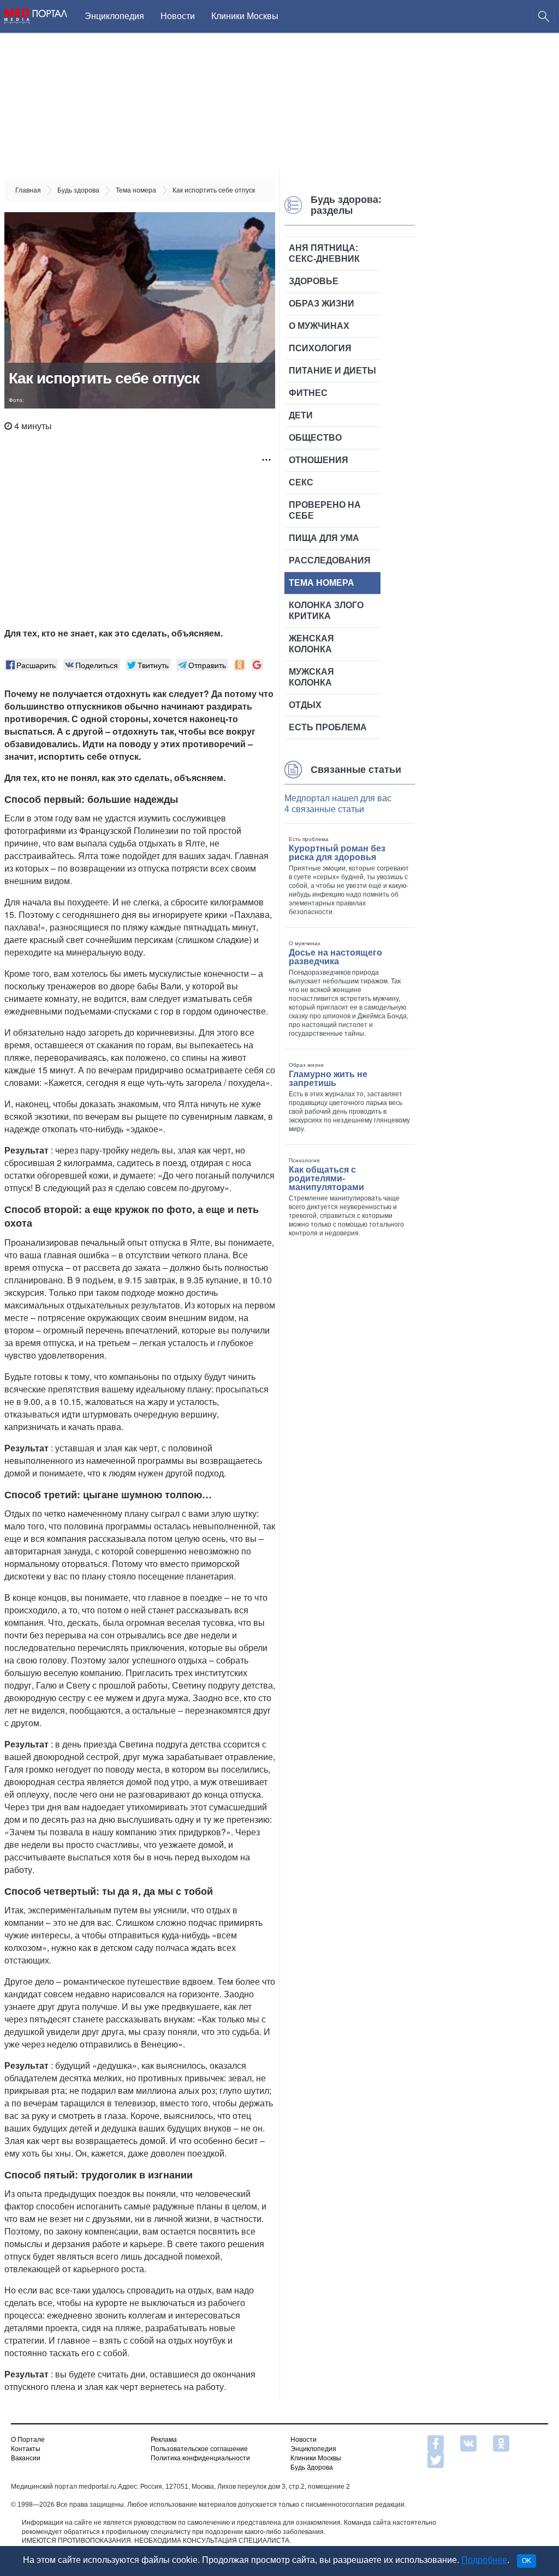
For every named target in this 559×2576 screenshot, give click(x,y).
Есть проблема (328, 727)
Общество (315, 438)
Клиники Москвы (245, 16)
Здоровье (314, 281)
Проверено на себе (325, 510)
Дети (301, 415)
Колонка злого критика (326, 611)
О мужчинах (319, 326)
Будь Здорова (312, 2467)
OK (527, 2561)
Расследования (330, 560)
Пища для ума (324, 538)
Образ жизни (322, 304)
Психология (320, 348)
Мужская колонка (311, 677)
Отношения (319, 460)
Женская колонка (311, 644)
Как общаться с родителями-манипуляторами (326, 1178)
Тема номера (322, 583)
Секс (301, 482)
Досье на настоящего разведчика (335, 957)
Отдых (305, 705)
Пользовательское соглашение (199, 2449)
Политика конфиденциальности (200, 2458)
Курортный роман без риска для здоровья (337, 853)
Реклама (164, 2440)
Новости (178, 16)
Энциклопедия (114, 16)
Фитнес (308, 393)
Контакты (26, 2449)
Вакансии (26, 2458)
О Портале (28, 2440)
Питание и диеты (332, 371)
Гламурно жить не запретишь (328, 1079)
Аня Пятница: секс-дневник (324, 253)
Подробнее (484, 2560)
